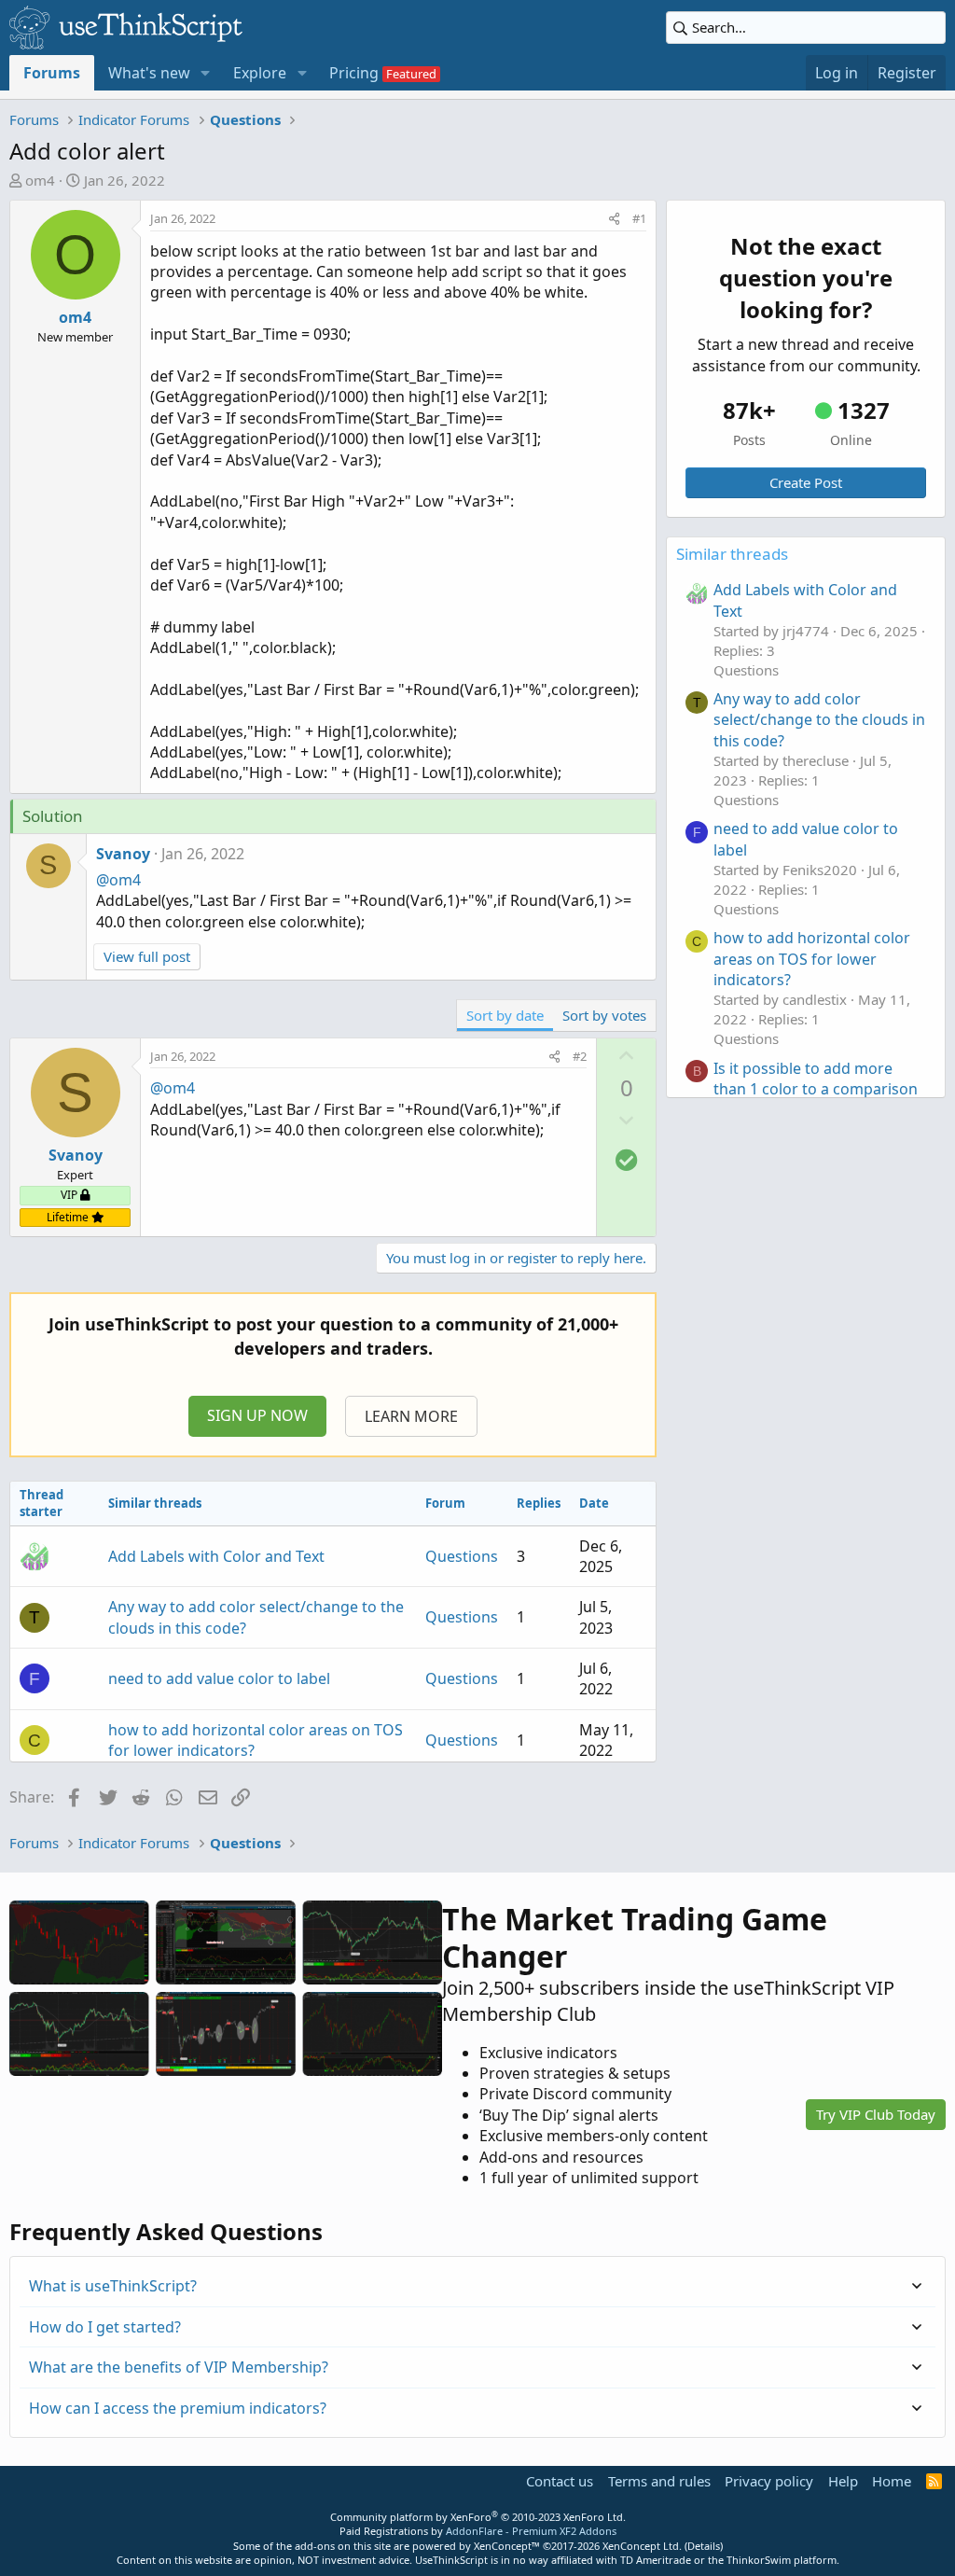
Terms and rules (659, 2481)
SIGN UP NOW (257, 1415)
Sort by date (505, 1015)
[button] (206, 73)
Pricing (354, 73)
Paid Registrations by (478, 2531)
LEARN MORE (411, 1416)
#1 (639, 218)
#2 (580, 1056)
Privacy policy (769, 2481)
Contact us (560, 2481)
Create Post (806, 482)
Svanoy (123, 854)
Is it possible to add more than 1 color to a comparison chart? (816, 1089)
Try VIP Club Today (876, 2114)
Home (892, 2481)
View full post (147, 956)
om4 (40, 180)
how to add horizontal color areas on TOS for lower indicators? (812, 959)
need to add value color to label (219, 1678)
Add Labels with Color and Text (216, 1556)
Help (843, 2481)
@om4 (118, 880)
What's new (149, 73)
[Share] (614, 218)
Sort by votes (604, 1015)
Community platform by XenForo (478, 2517)
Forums (52, 73)
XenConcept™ (507, 2546)
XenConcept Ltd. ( (645, 2546)
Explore (260, 73)
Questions (462, 1556)
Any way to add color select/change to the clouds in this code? (819, 720)
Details (704, 2546)
